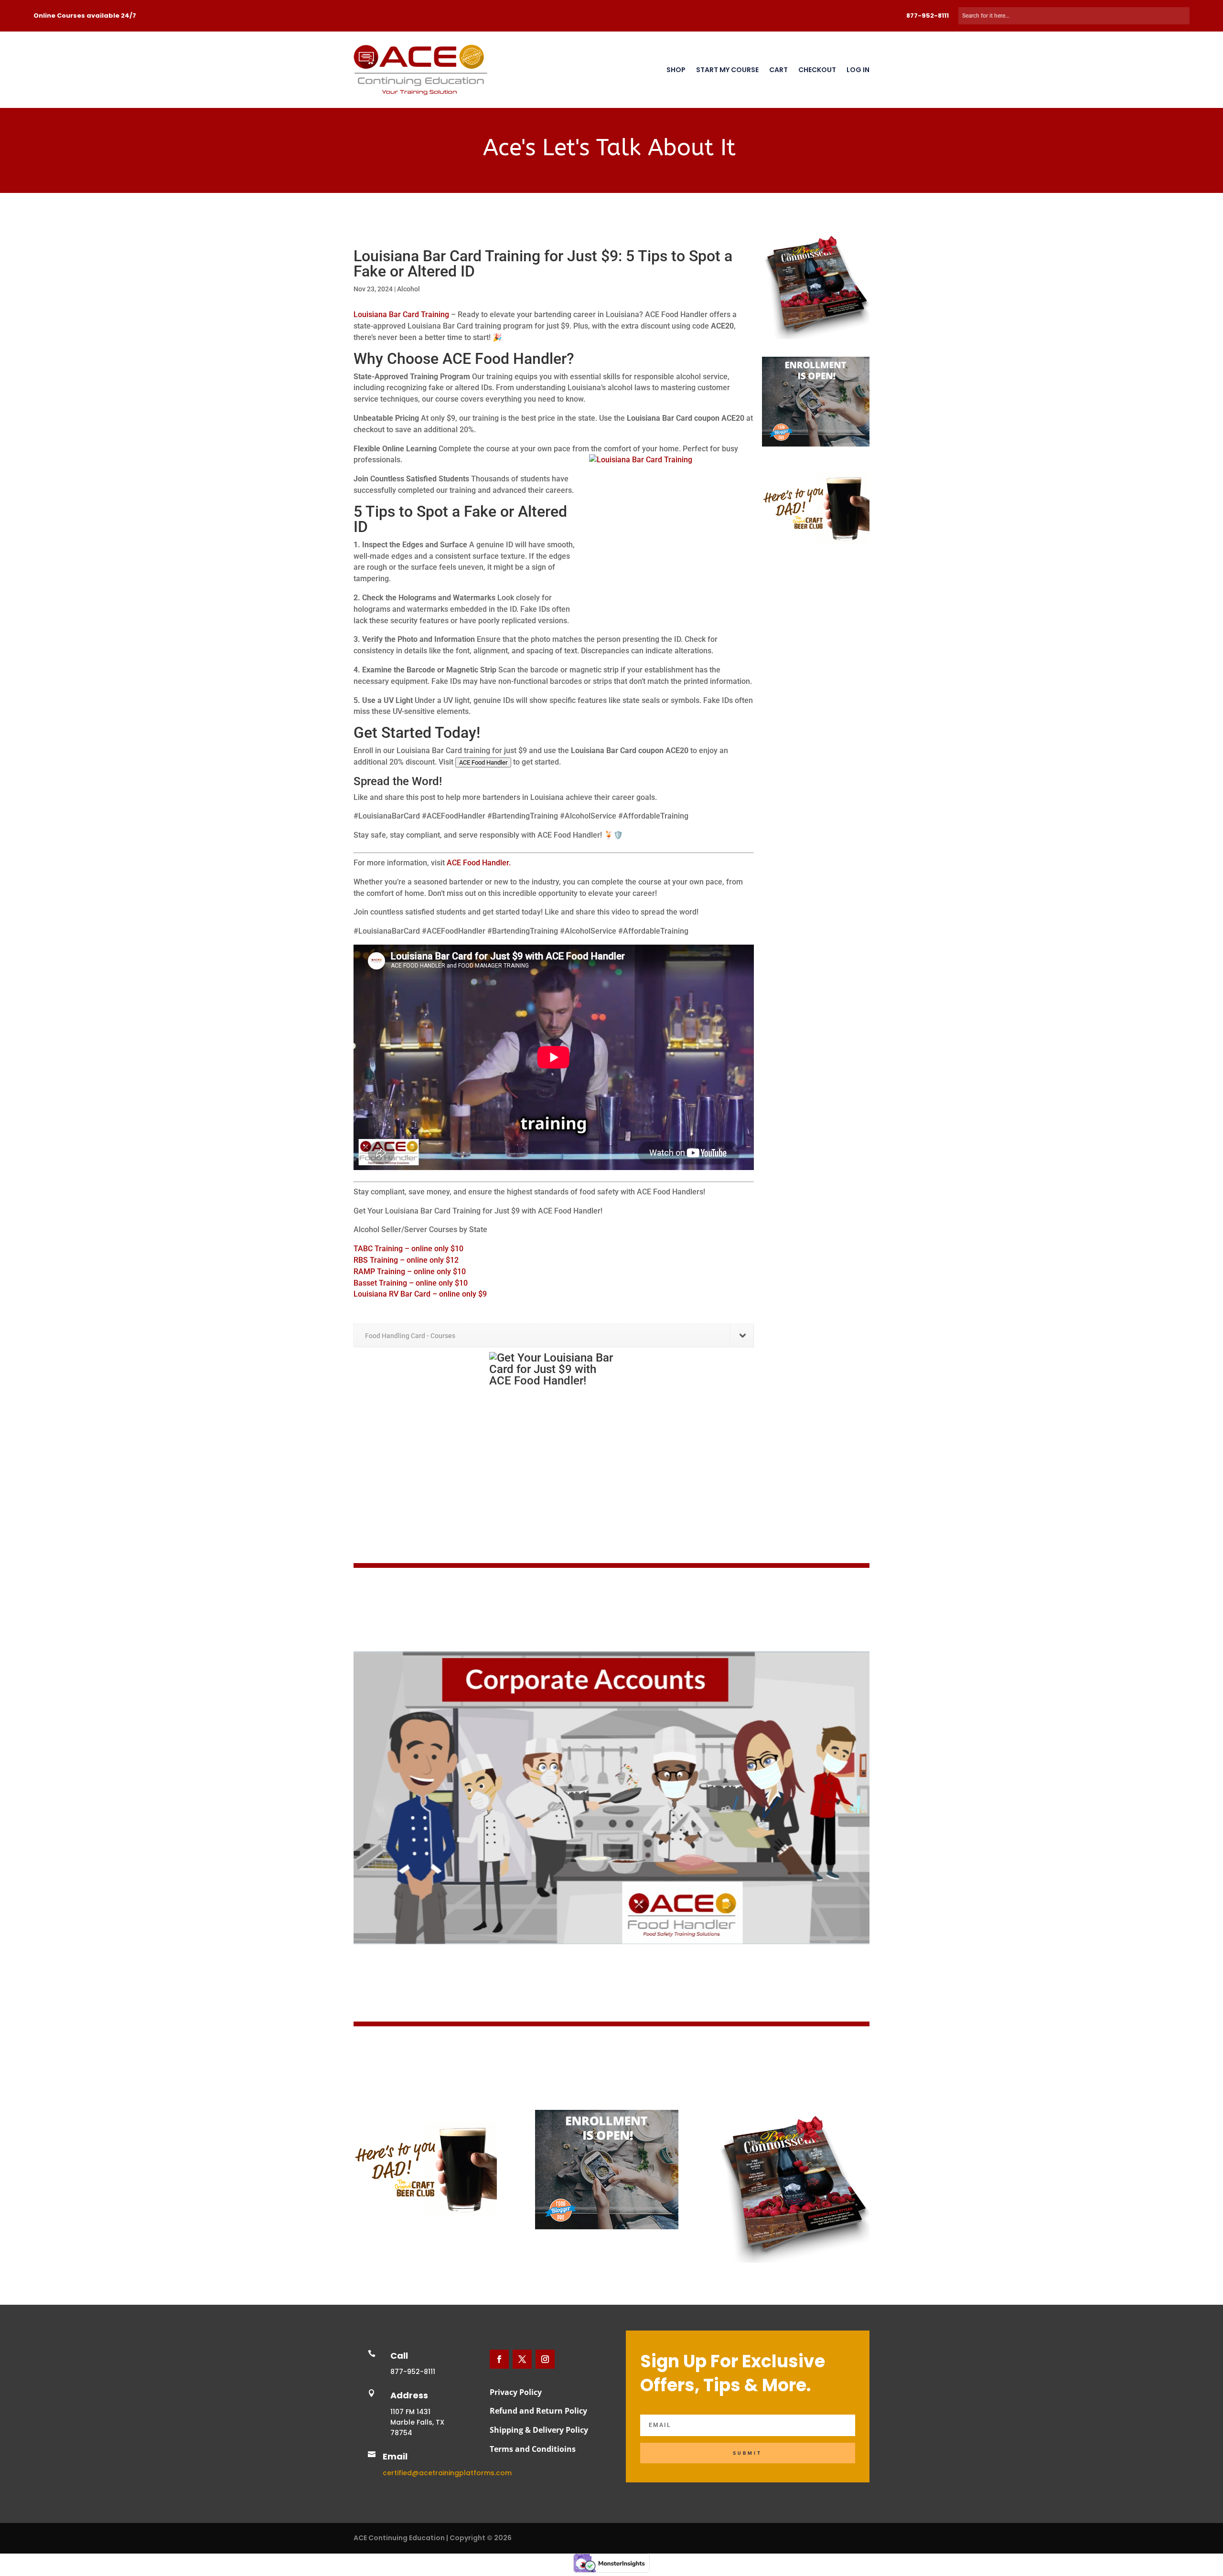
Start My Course (727, 70)
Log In (858, 70)
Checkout (817, 70)
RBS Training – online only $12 (406, 1260)
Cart (778, 70)
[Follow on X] (522, 2359)
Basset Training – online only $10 (411, 1283)
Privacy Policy (516, 2392)
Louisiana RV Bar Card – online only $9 (420, 1294)
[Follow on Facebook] (499, 2359)
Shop (676, 70)
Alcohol (408, 289)
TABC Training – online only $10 (408, 1249)
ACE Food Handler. (479, 863)
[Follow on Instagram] (545, 2359)
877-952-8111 (928, 16)
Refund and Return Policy (538, 2411)
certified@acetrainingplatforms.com (447, 2473)
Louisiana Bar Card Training (401, 314)
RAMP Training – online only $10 (410, 1272)
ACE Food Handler (483, 762)
